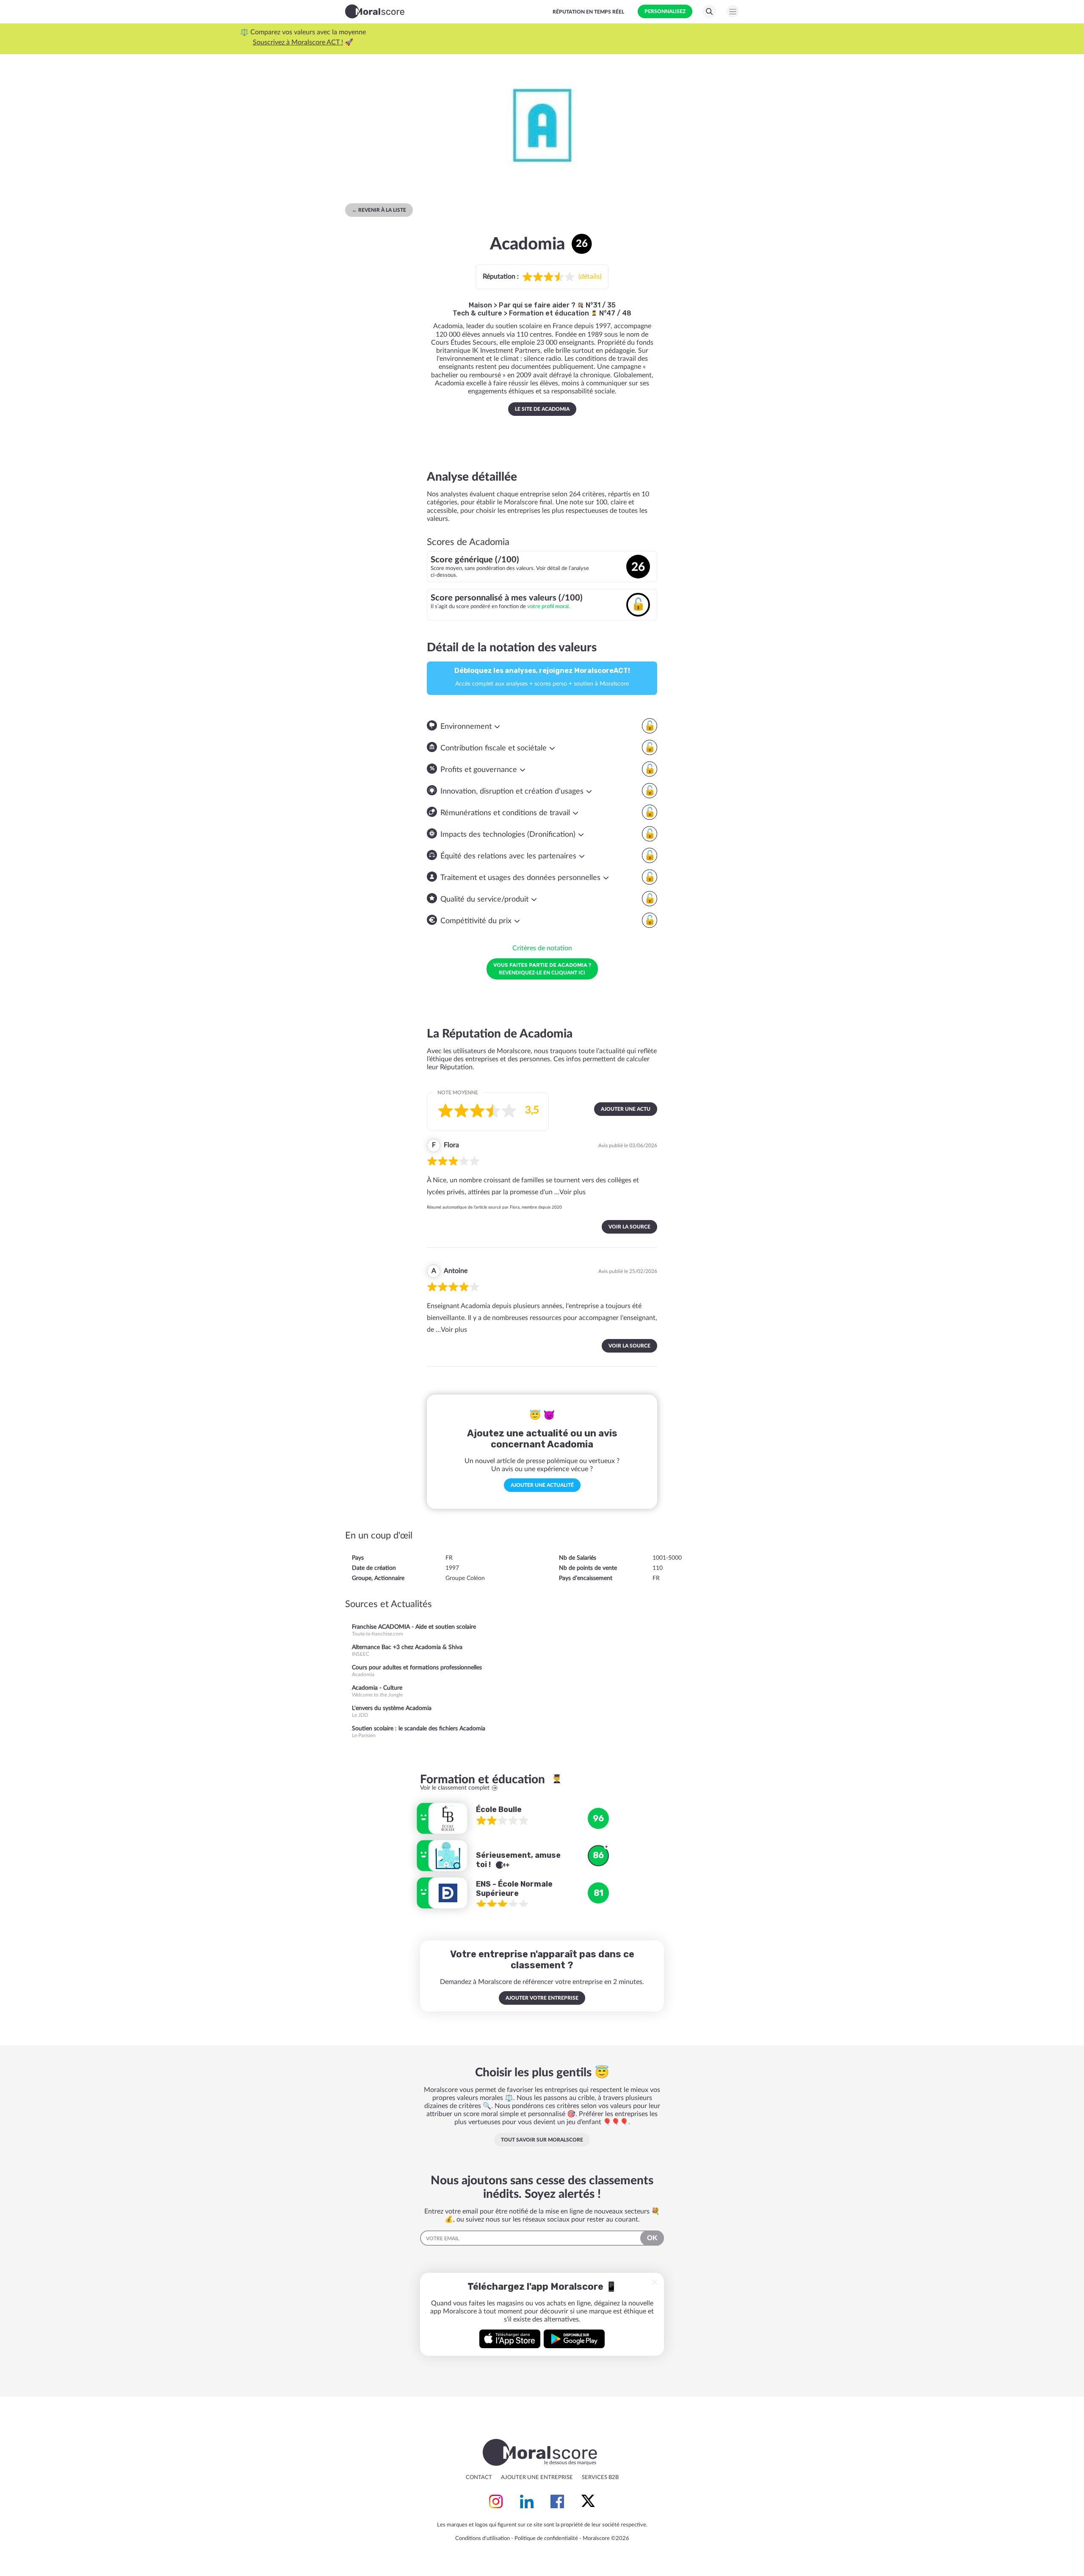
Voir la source (629, 1227)
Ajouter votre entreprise (542, 1998)
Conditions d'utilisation (483, 2539)
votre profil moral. (549, 606)
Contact (479, 2478)
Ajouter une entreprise (537, 2478)
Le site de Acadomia (542, 409)
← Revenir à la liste (379, 210)
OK (652, 2238)
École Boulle (499, 1810)
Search (709, 11)
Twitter (588, 2501)
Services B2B (600, 2478)
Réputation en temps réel (588, 12)
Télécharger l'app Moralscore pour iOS (510, 2339)
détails (590, 277)
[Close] (655, 2282)
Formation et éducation (550, 313)
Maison (480, 305)
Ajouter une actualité (542, 1485)
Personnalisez (665, 11)
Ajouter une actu (626, 1109)
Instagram (496, 2501)
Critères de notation (542, 948)
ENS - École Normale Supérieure (514, 1889)
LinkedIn (527, 2501)
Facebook (557, 2501)
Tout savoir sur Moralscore (542, 2140)
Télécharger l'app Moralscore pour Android (574, 2339)
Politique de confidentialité (546, 2539)
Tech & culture (477, 313)
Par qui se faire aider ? (538, 305)
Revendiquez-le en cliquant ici (542, 968)
